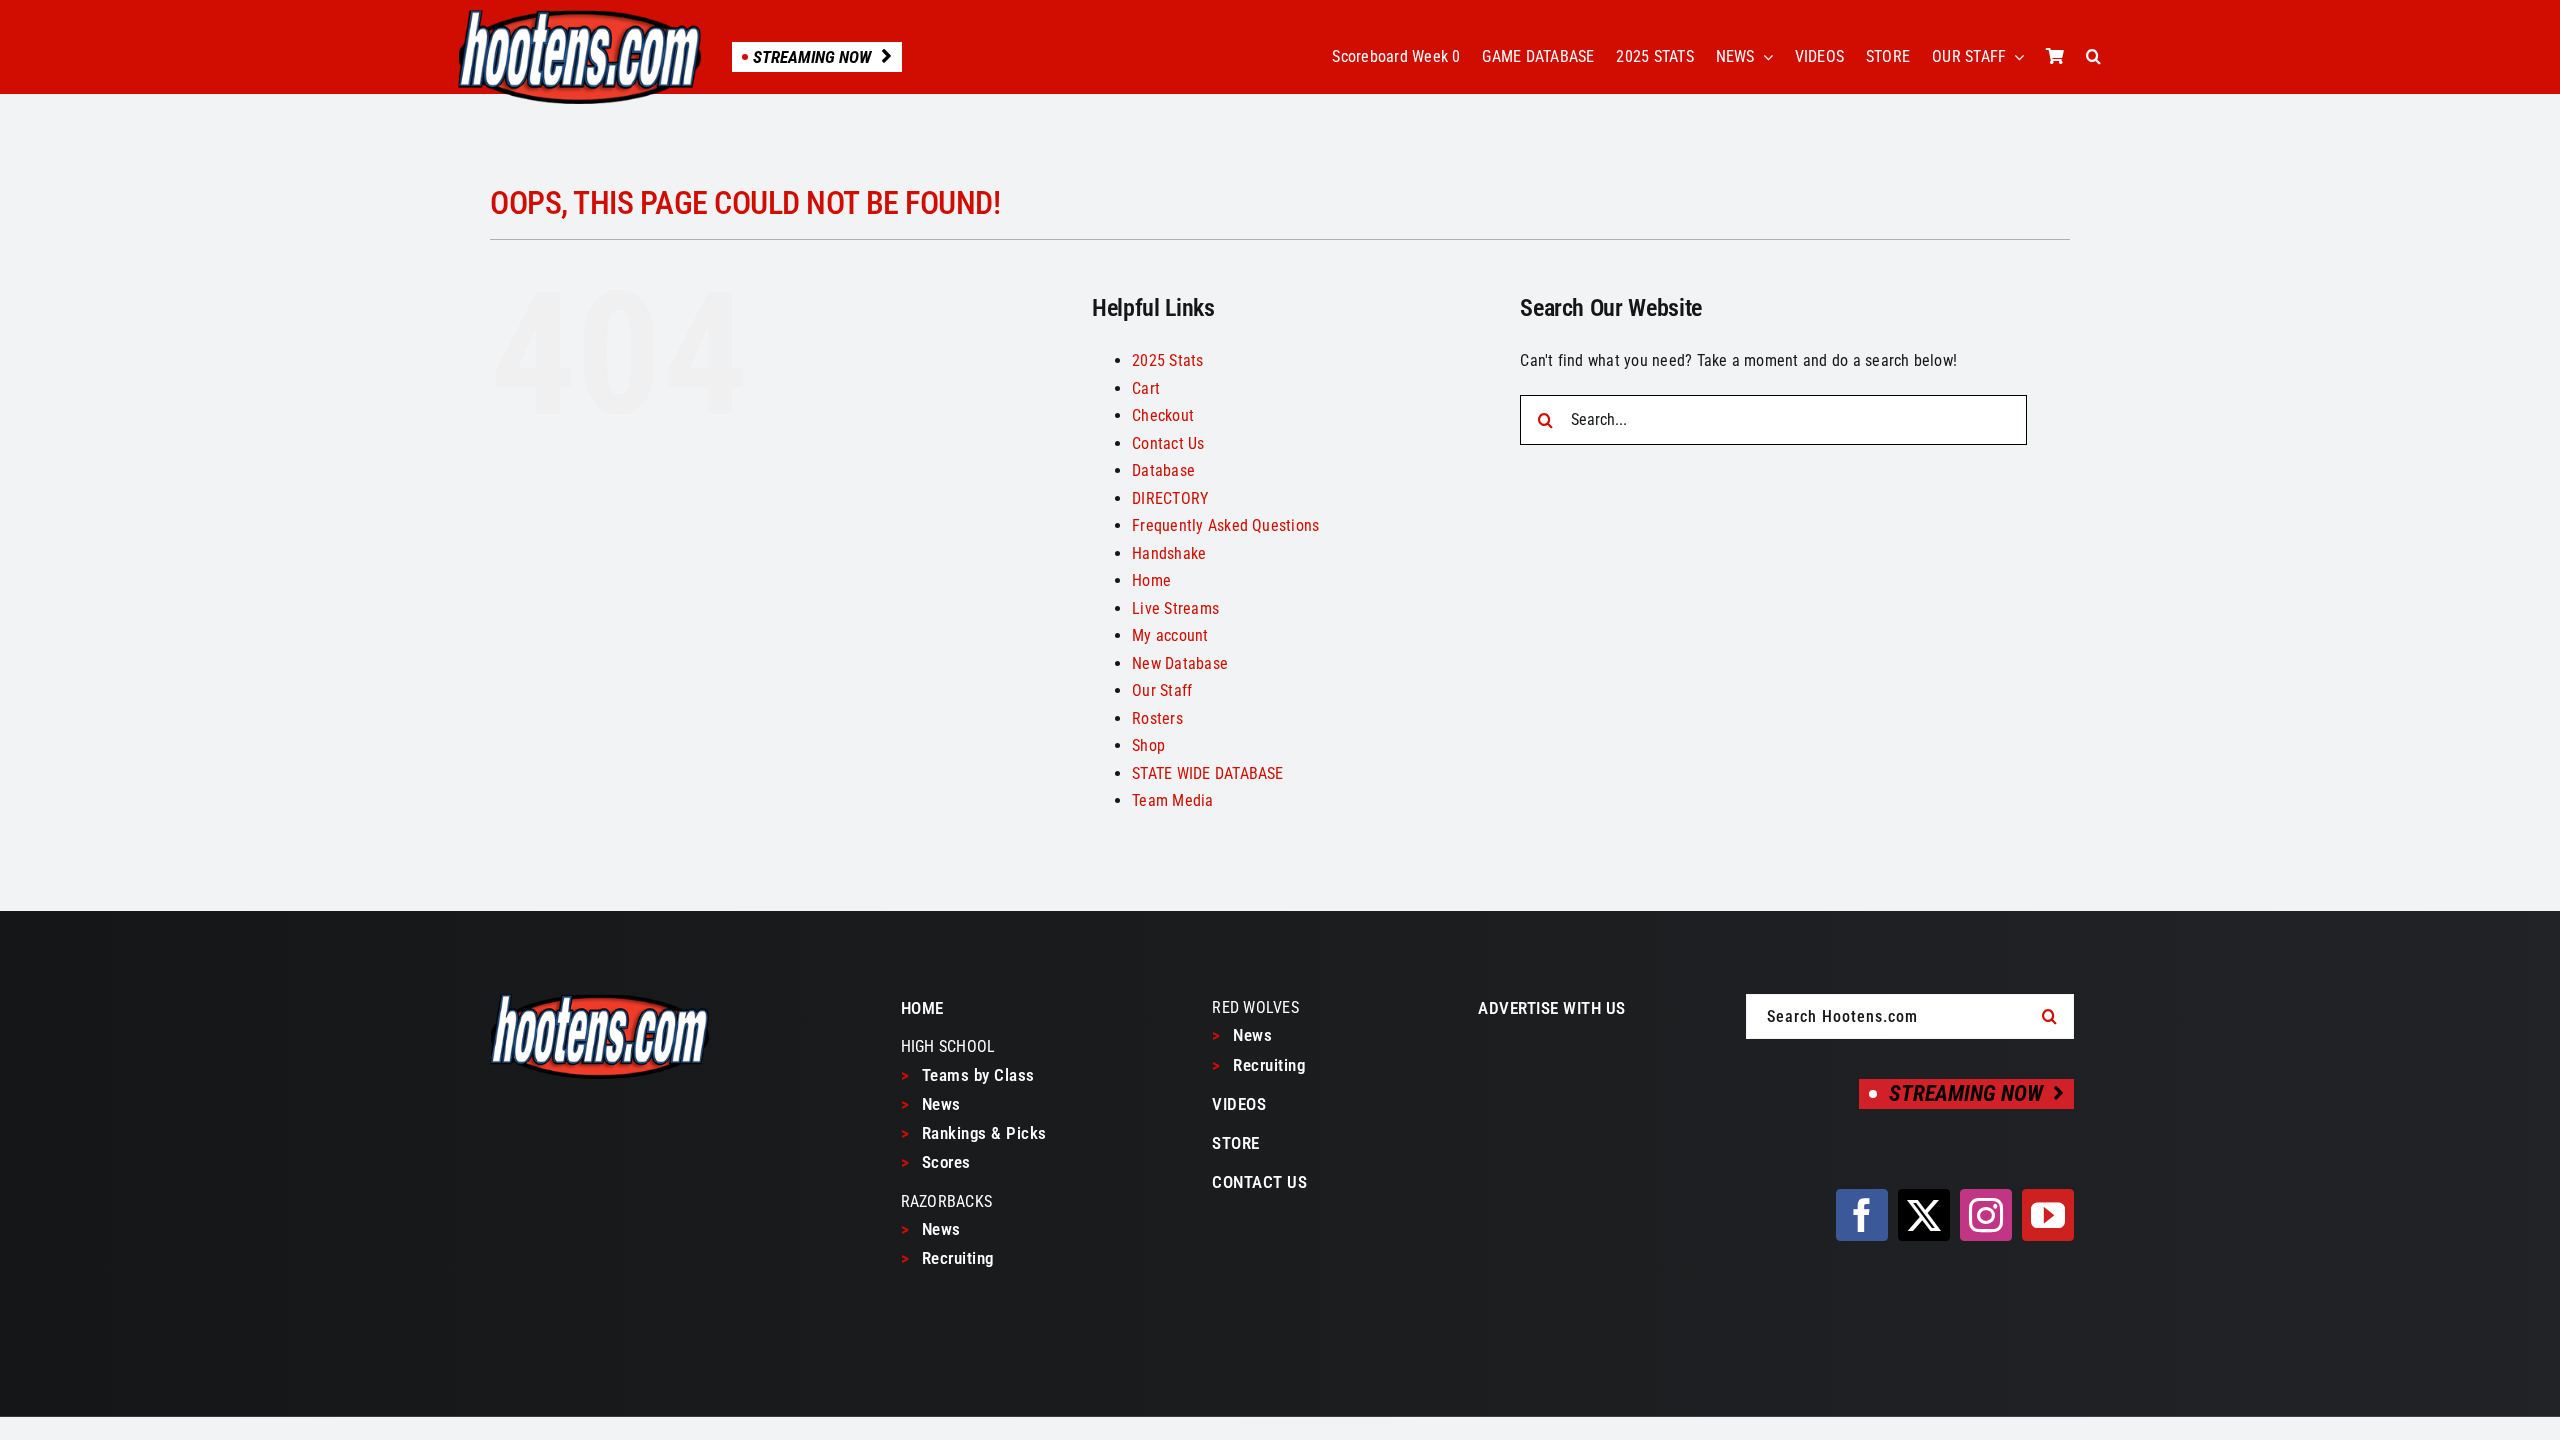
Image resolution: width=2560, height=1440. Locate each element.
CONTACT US (1259, 1182)
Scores (936, 1162)
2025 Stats (1167, 360)
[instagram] (1986, 1215)
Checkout (1163, 415)
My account (1170, 635)
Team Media (1172, 800)
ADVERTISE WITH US (1552, 1008)
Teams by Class (968, 1075)
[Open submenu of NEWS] (1764, 57)
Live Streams (1175, 608)
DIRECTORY (1170, 498)
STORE (1236, 1143)
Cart (1146, 388)
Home (1151, 580)
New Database (1180, 663)
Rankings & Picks (974, 1133)
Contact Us (1168, 443)
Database (1163, 470)
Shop (1148, 745)
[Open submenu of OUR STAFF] (2015, 57)
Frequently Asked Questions (1225, 525)
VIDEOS (1239, 1104)
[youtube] (2048, 1215)
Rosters (1157, 718)
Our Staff (1162, 690)
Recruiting (947, 1258)
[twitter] (1924, 1215)
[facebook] (1862, 1215)
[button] (2093, 57)
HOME (922, 1008)
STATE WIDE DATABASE (1208, 773)
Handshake (1169, 553)
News (931, 1104)
